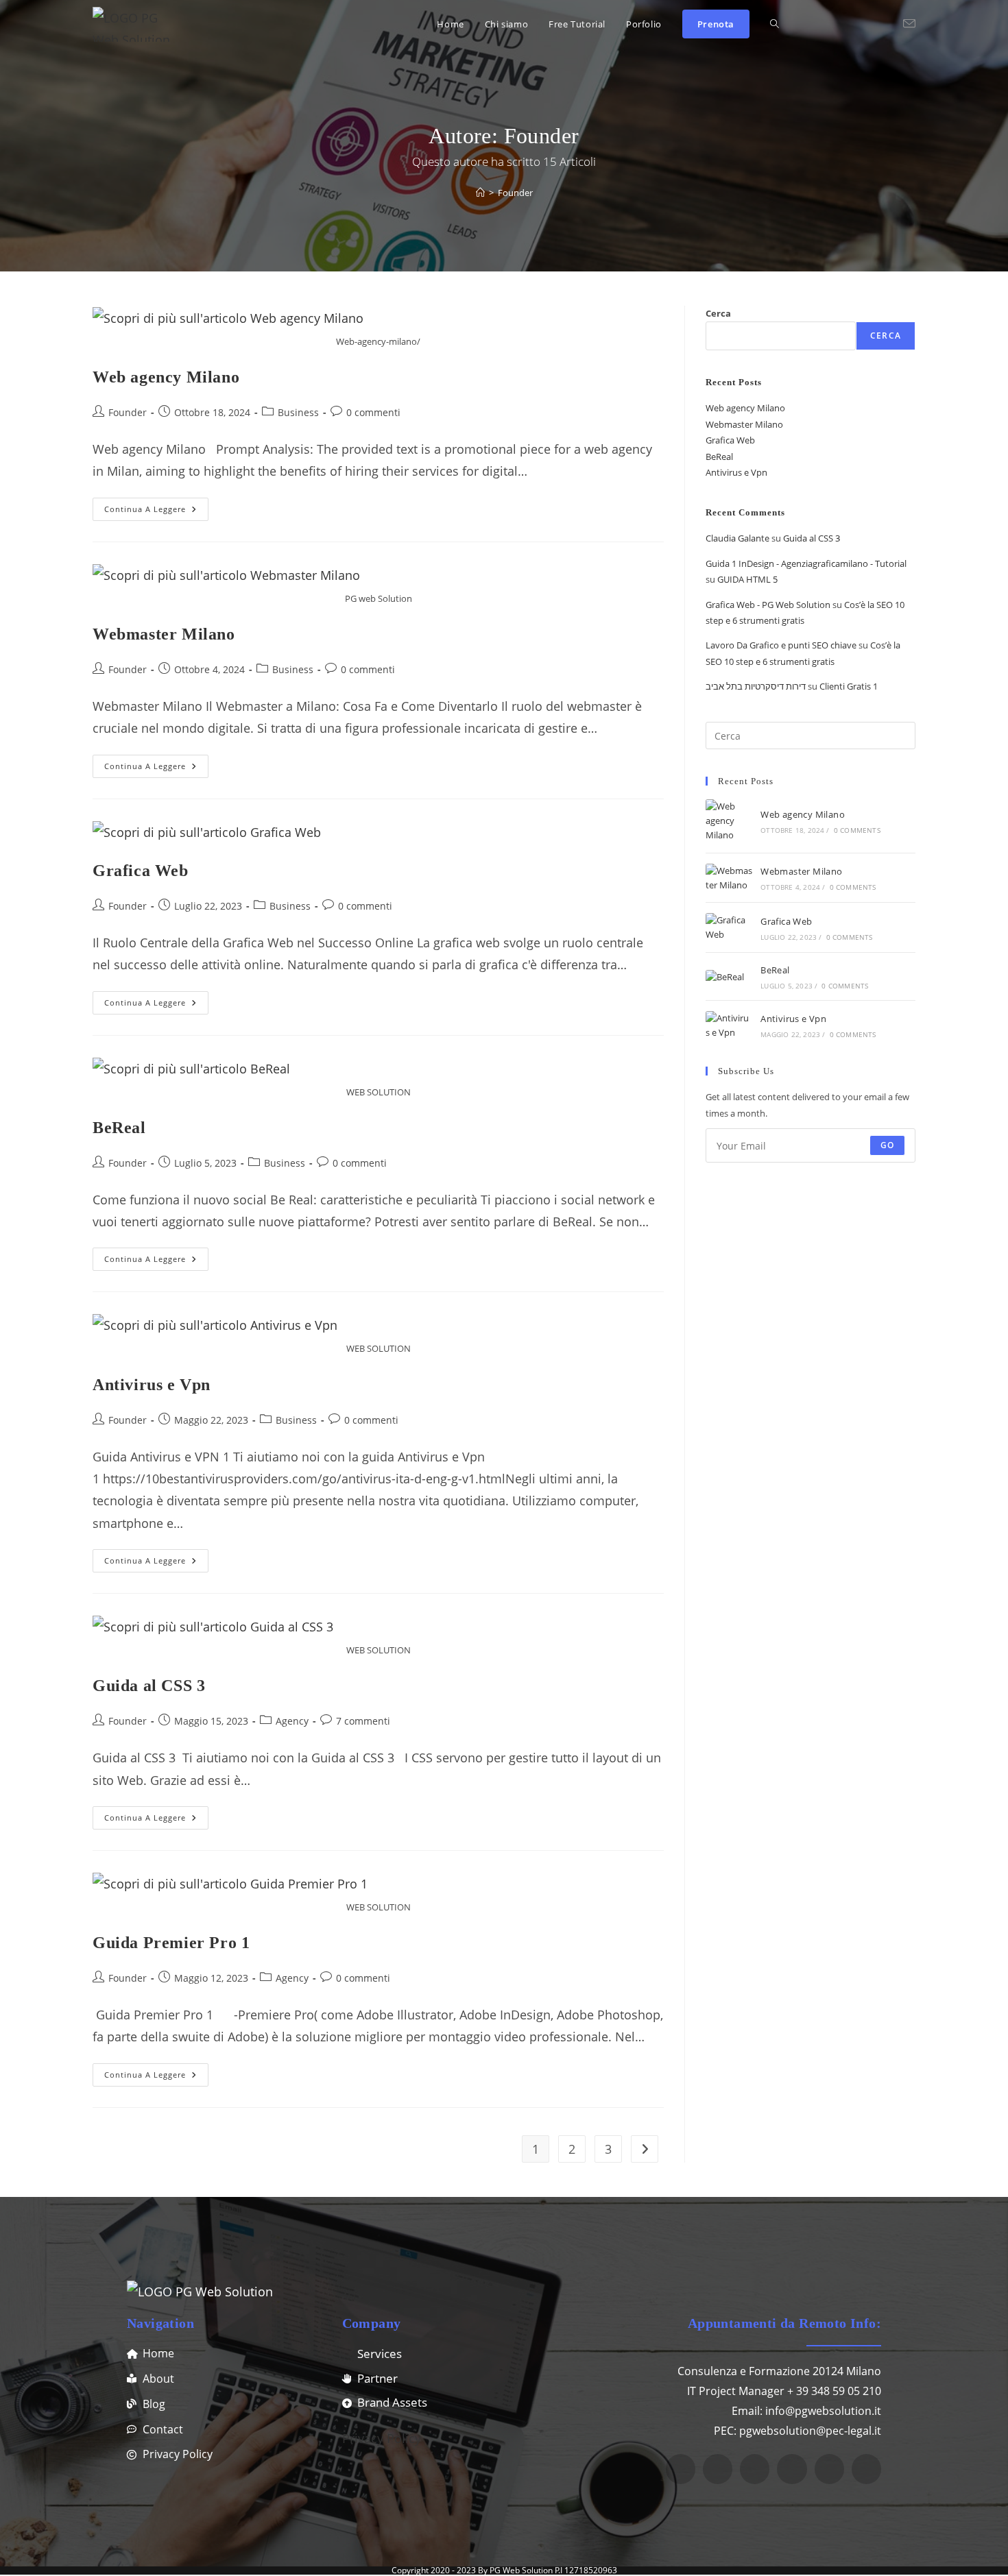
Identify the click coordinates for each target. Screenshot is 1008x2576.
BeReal (119, 1128)
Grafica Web (141, 871)
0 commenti (373, 412)
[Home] (480, 193)
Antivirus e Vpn (152, 1385)
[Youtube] (792, 2469)
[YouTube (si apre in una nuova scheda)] (887, 24)
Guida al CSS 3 (149, 1686)
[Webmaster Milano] (729, 878)
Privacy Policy (382, 2438)
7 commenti (363, 1721)
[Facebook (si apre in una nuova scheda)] (826, 24)
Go (887, 1145)
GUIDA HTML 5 (747, 579)
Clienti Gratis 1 (849, 686)
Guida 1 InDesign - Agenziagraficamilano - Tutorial (806, 563)
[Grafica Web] (729, 927)
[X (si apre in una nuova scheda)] (805, 24)
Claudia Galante (737, 538)
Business (298, 412)
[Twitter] (829, 2469)
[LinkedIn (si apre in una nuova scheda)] (867, 24)
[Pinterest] (866, 2469)
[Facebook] (755, 2469)
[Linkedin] (718, 2469)
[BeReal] (729, 976)
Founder (515, 193)
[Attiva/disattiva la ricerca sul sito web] (775, 24)
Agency (292, 1721)
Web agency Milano (166, 377)
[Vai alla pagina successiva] (645, 2149)
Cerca (718, 313)
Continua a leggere (156, 506)
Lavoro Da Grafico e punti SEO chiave (781, 645)
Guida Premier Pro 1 (171, 1943)
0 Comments (857, 830)
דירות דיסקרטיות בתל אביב (756, 686)
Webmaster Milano (164, 634)
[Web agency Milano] (729, 821)
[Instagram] (681, 2469)
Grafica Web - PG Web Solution (768, 605)
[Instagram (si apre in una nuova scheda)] (846, 24)
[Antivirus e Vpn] (729, 1025)
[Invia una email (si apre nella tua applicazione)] (909, 24)
